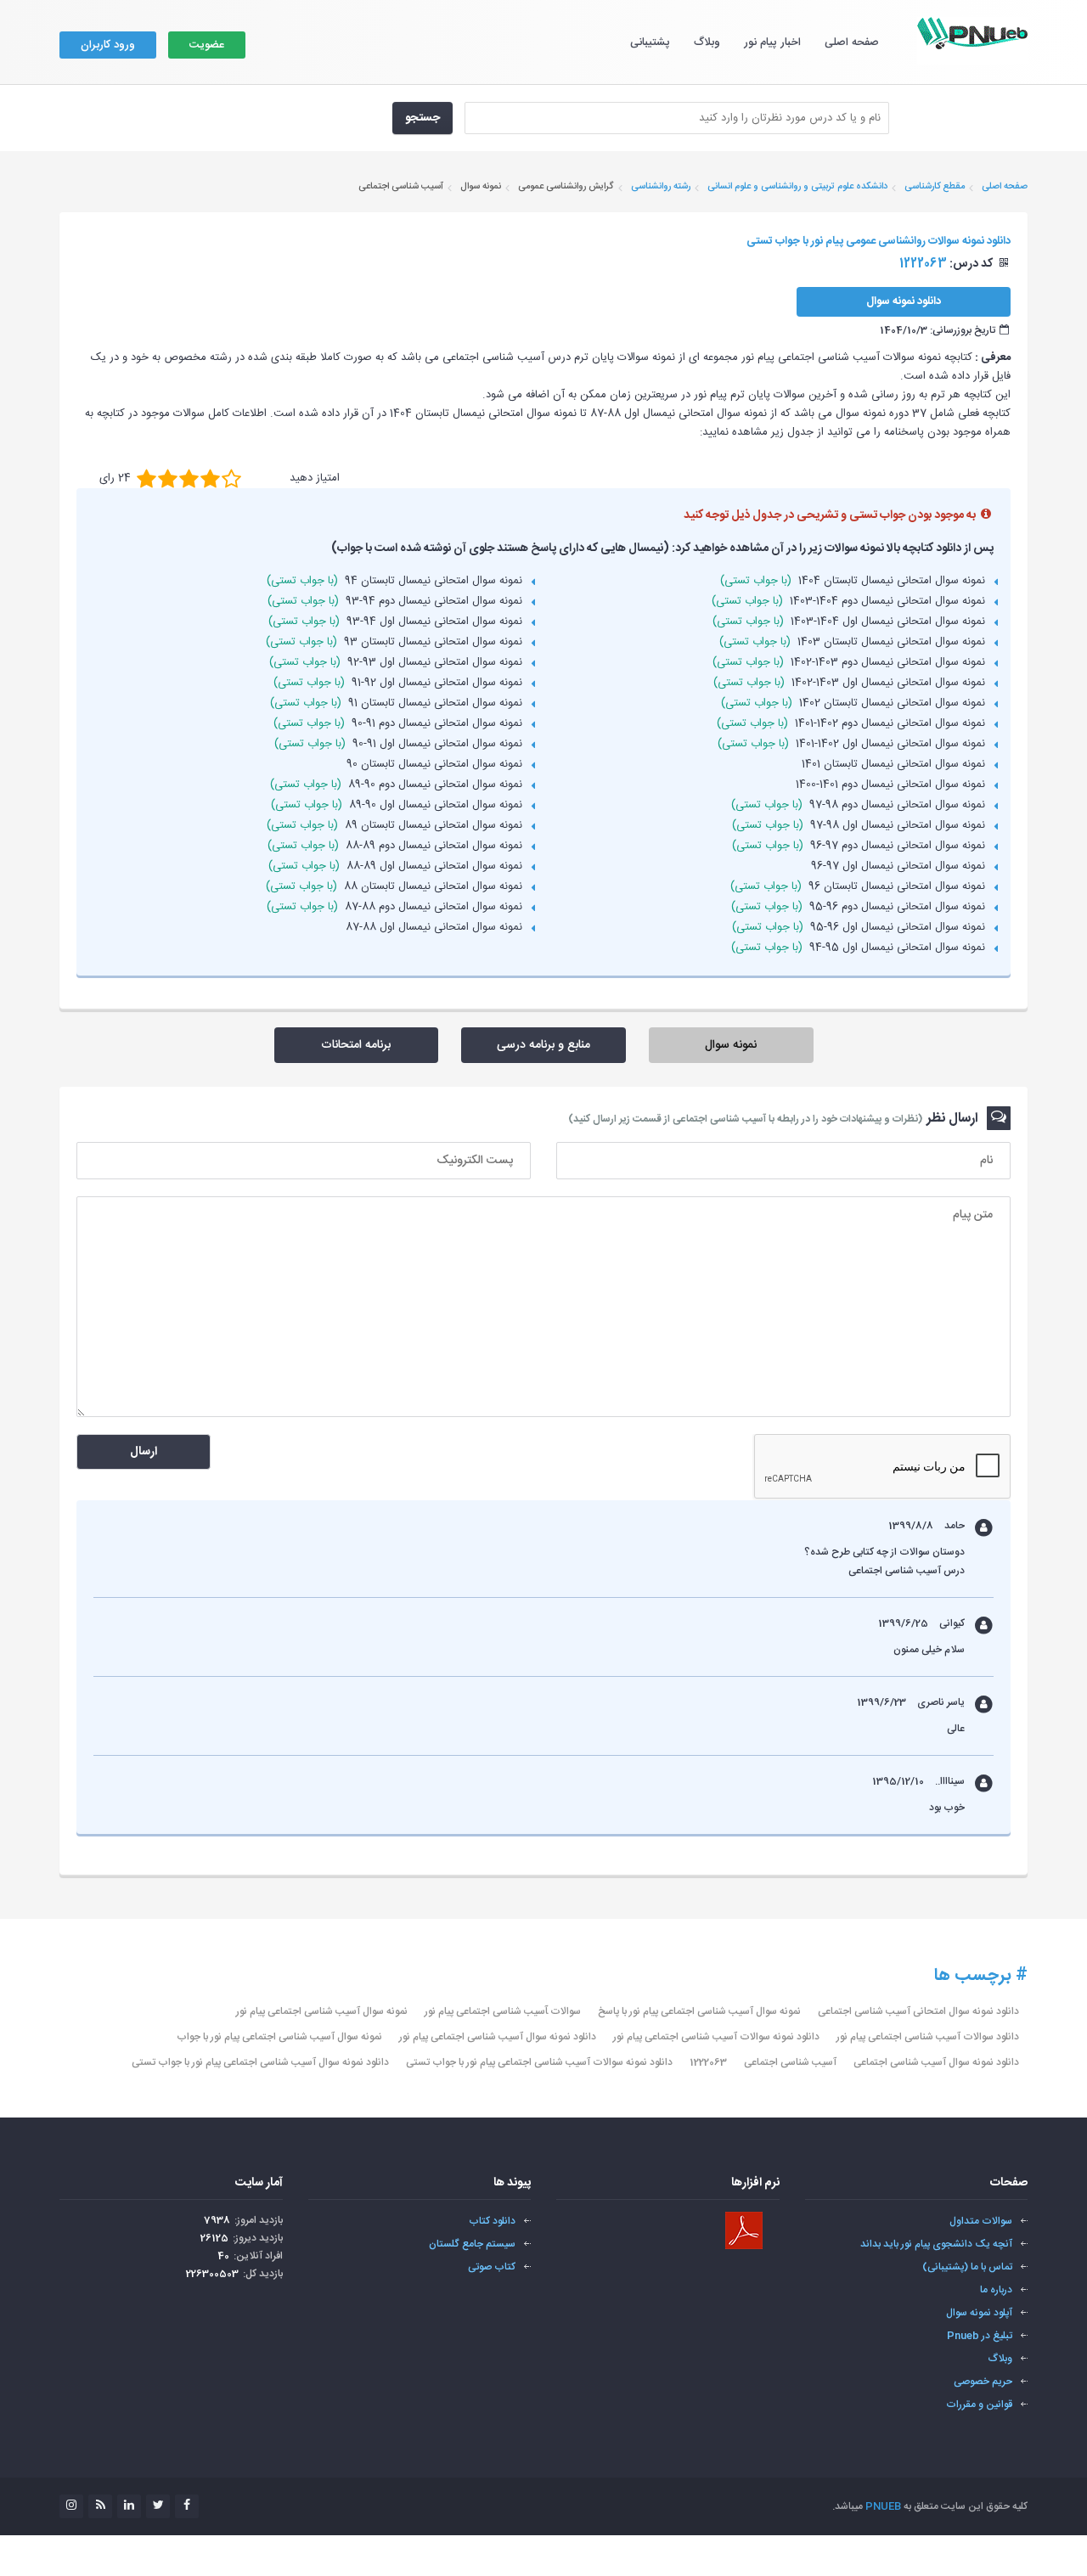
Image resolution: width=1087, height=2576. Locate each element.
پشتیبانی (650, 42)
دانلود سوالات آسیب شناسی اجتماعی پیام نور (928, 2037)
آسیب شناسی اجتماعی (790, 2062)
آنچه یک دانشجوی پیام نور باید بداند (936, 2244)
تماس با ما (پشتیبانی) (967, 2267)
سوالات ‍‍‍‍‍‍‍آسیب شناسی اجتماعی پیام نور (503, 2011)
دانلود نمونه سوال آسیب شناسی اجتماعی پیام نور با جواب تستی (260, 2062)
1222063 (708, 2062)
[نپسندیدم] (168, 478)
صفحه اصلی (852, 42)
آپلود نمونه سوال (979, 2313)
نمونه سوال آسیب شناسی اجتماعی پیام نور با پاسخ (699, 2011)
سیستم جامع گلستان (472, 2244)
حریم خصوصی (983, 2382)
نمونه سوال (731, 1045)
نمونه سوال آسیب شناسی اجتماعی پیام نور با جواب (279, 2037)
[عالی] (231, 478)
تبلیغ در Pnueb (980, 2336)
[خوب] (189, 478)
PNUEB (883, 2506)
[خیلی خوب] (210, 478)
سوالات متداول (981, 2221)
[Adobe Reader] (744, 2230)
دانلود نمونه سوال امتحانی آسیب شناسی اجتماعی (918, 2011)
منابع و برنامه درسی (543, 1045)
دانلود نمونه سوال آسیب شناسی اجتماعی (936, 2062)
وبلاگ (707, 42)
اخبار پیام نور (772, 42)
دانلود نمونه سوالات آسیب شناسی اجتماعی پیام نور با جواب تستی (539, 2062)
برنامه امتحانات (356, 1045)
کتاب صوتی (492, 2267)
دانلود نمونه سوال (904, 301)
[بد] (146, 478)
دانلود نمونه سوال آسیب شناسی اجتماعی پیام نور (498, 2037)
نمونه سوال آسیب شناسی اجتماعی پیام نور (322, 2011)
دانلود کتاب (492, 2221)
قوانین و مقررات (979, 2404)
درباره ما (996, 2290)
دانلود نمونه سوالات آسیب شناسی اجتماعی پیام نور (716, 2037)
